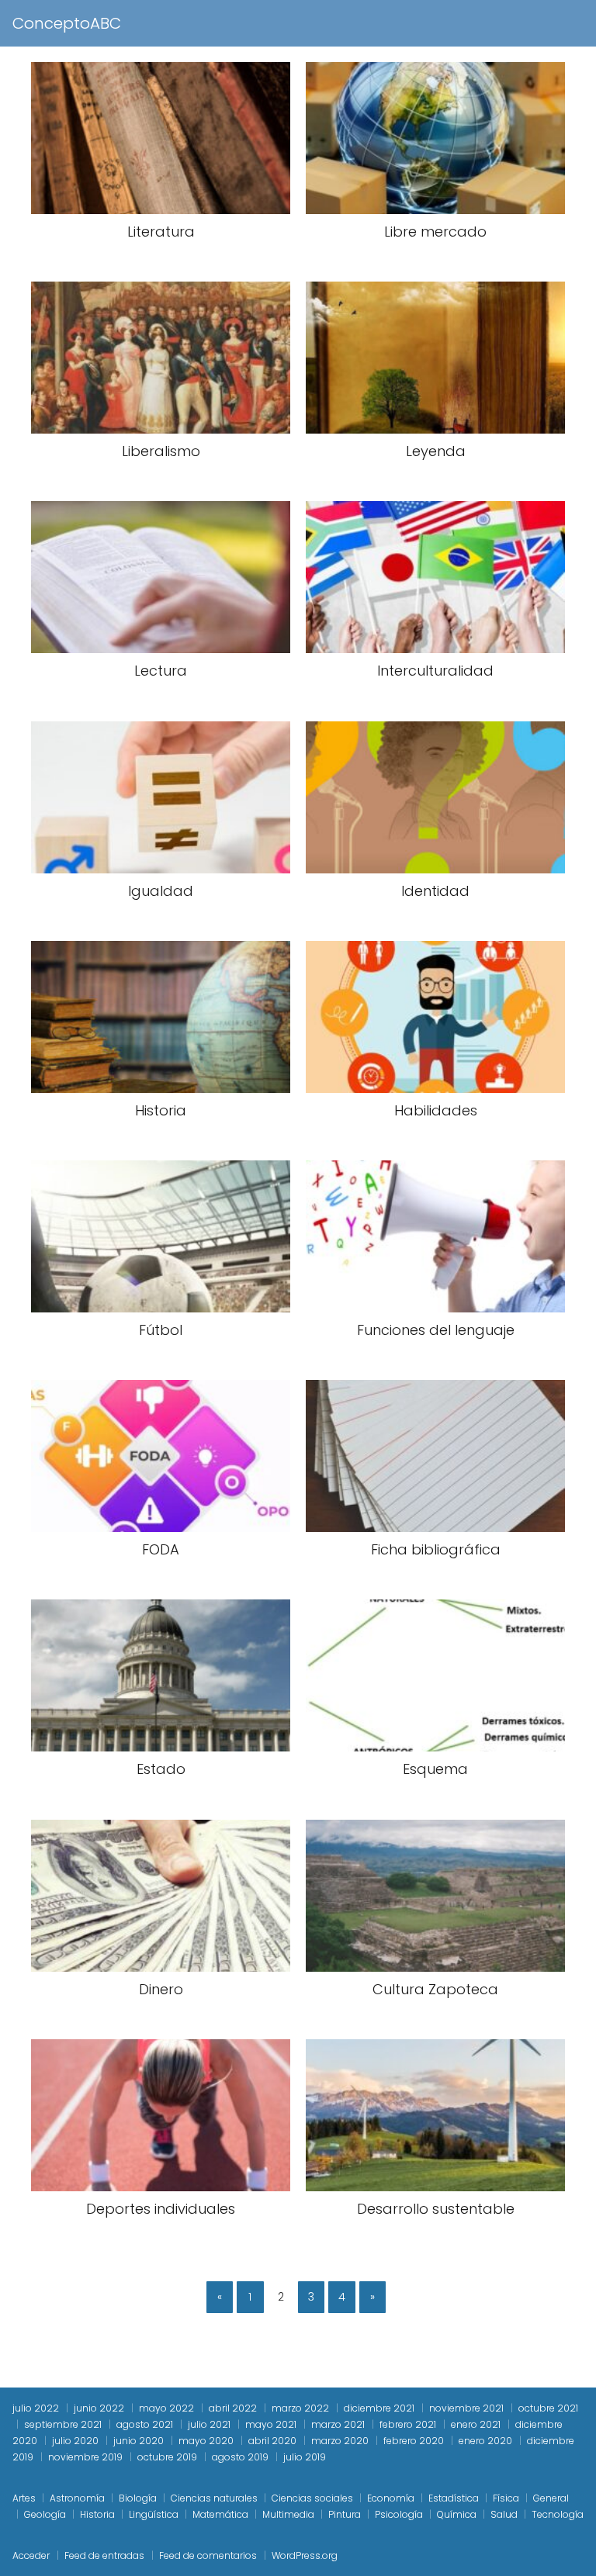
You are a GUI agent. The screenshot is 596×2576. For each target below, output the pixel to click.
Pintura (345, 2514)
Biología (138, 2498)
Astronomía (77, 2498)
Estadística (454, 2498)
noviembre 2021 (466, 2408)
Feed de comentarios (208, 2555)
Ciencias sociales (312, 2498)
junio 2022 (99, 2408)
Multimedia (288, 2514)
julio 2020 (75, 2441)
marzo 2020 (340, 2441)
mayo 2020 (206, 2441)
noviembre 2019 (85, 2457)
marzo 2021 (338, 2424)
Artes (24, 2498)
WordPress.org (305, 2555)
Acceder (31, 2555)
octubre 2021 (548, 2408)
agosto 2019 (240, 2457)
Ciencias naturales (214, 2498)
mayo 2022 (166, 2408)
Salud (504, 2514)
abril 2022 (233, 2408)
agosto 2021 (145, 2424)
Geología (45, 2514)
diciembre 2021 (379, 2408)
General (551, 2498)
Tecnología (558, 2514)
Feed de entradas (104, 2555)
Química (457, 2514)
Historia (97, 2514)
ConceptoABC (67, 23)
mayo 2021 (271, 2424)
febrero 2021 (408, 2424)
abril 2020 (272, 2441)
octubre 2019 (167, 2457)
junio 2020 (139, 2441)
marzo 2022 (300, 2408)
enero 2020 (485, 2441)
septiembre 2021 (63, 2424)
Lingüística (154, 2514)
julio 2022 (36, 2408)
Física (506, 2498)
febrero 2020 (414, 2441)
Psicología (399, 2514)
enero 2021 (476, 2424)
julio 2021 (209, 2424)
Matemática (220, 2514)
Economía (391, 2498)
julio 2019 (305, 2457)
